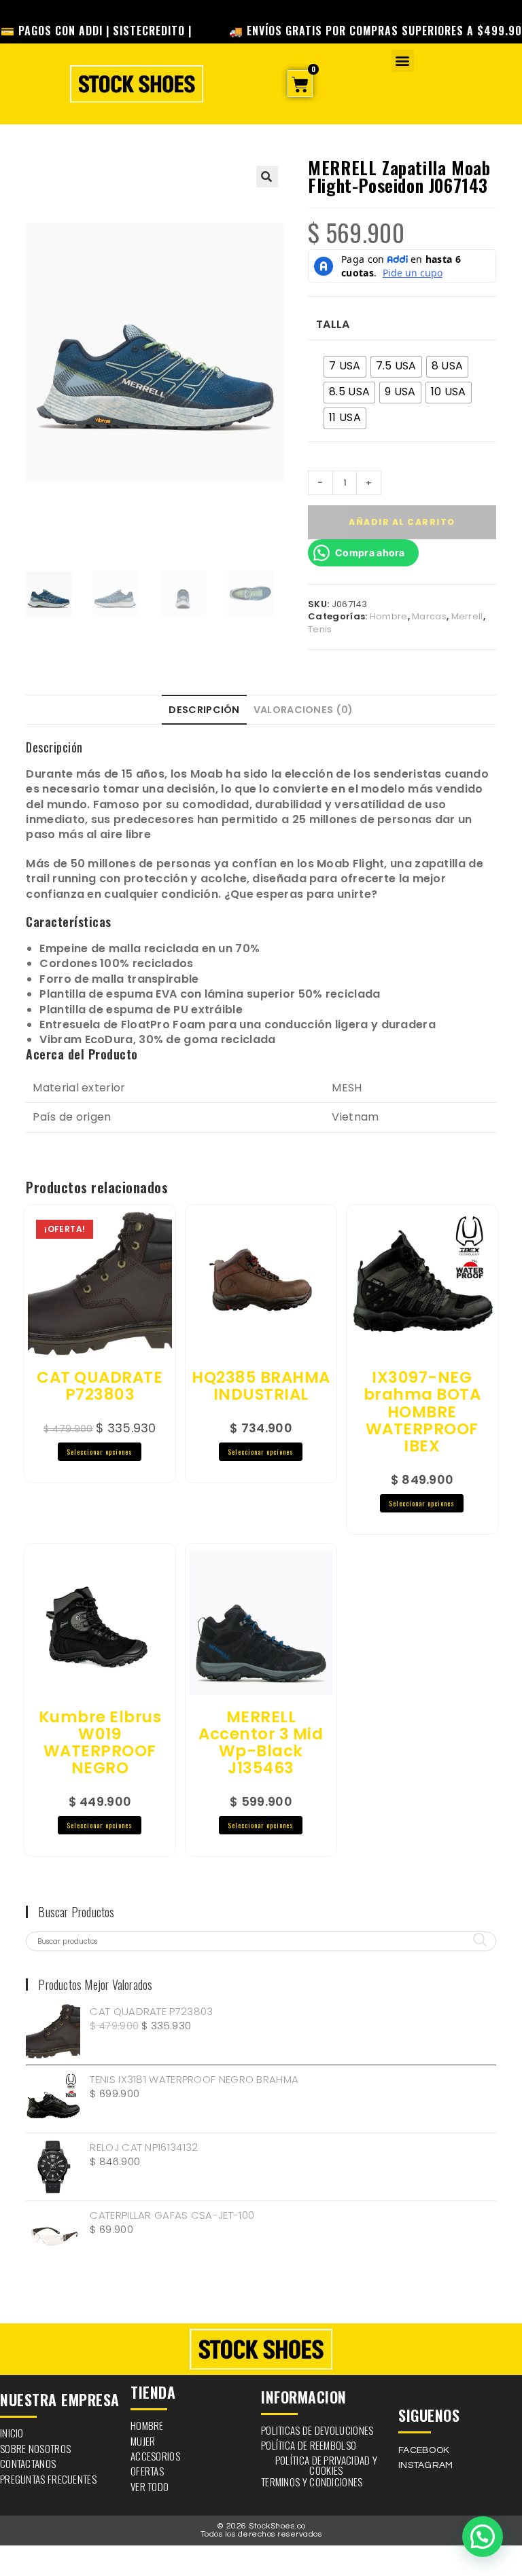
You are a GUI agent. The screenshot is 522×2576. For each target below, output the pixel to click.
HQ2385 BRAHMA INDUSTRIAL (261, 1386)
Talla (333, 325)
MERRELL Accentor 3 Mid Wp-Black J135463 (261, 1743)
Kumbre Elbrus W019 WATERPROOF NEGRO (100, 1743)
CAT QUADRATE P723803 (100, 1386)
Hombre (389, 616)
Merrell (467, 616)
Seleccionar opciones (100, 1452)
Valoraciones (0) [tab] (303, 710)
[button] (403, 61)
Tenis (320, 629)
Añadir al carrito (402, 522)
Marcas (429, 616)
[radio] (345, 367)
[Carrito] (300, 84)
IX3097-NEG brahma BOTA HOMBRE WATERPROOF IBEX (422, 1412)
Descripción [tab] (204, 710)
